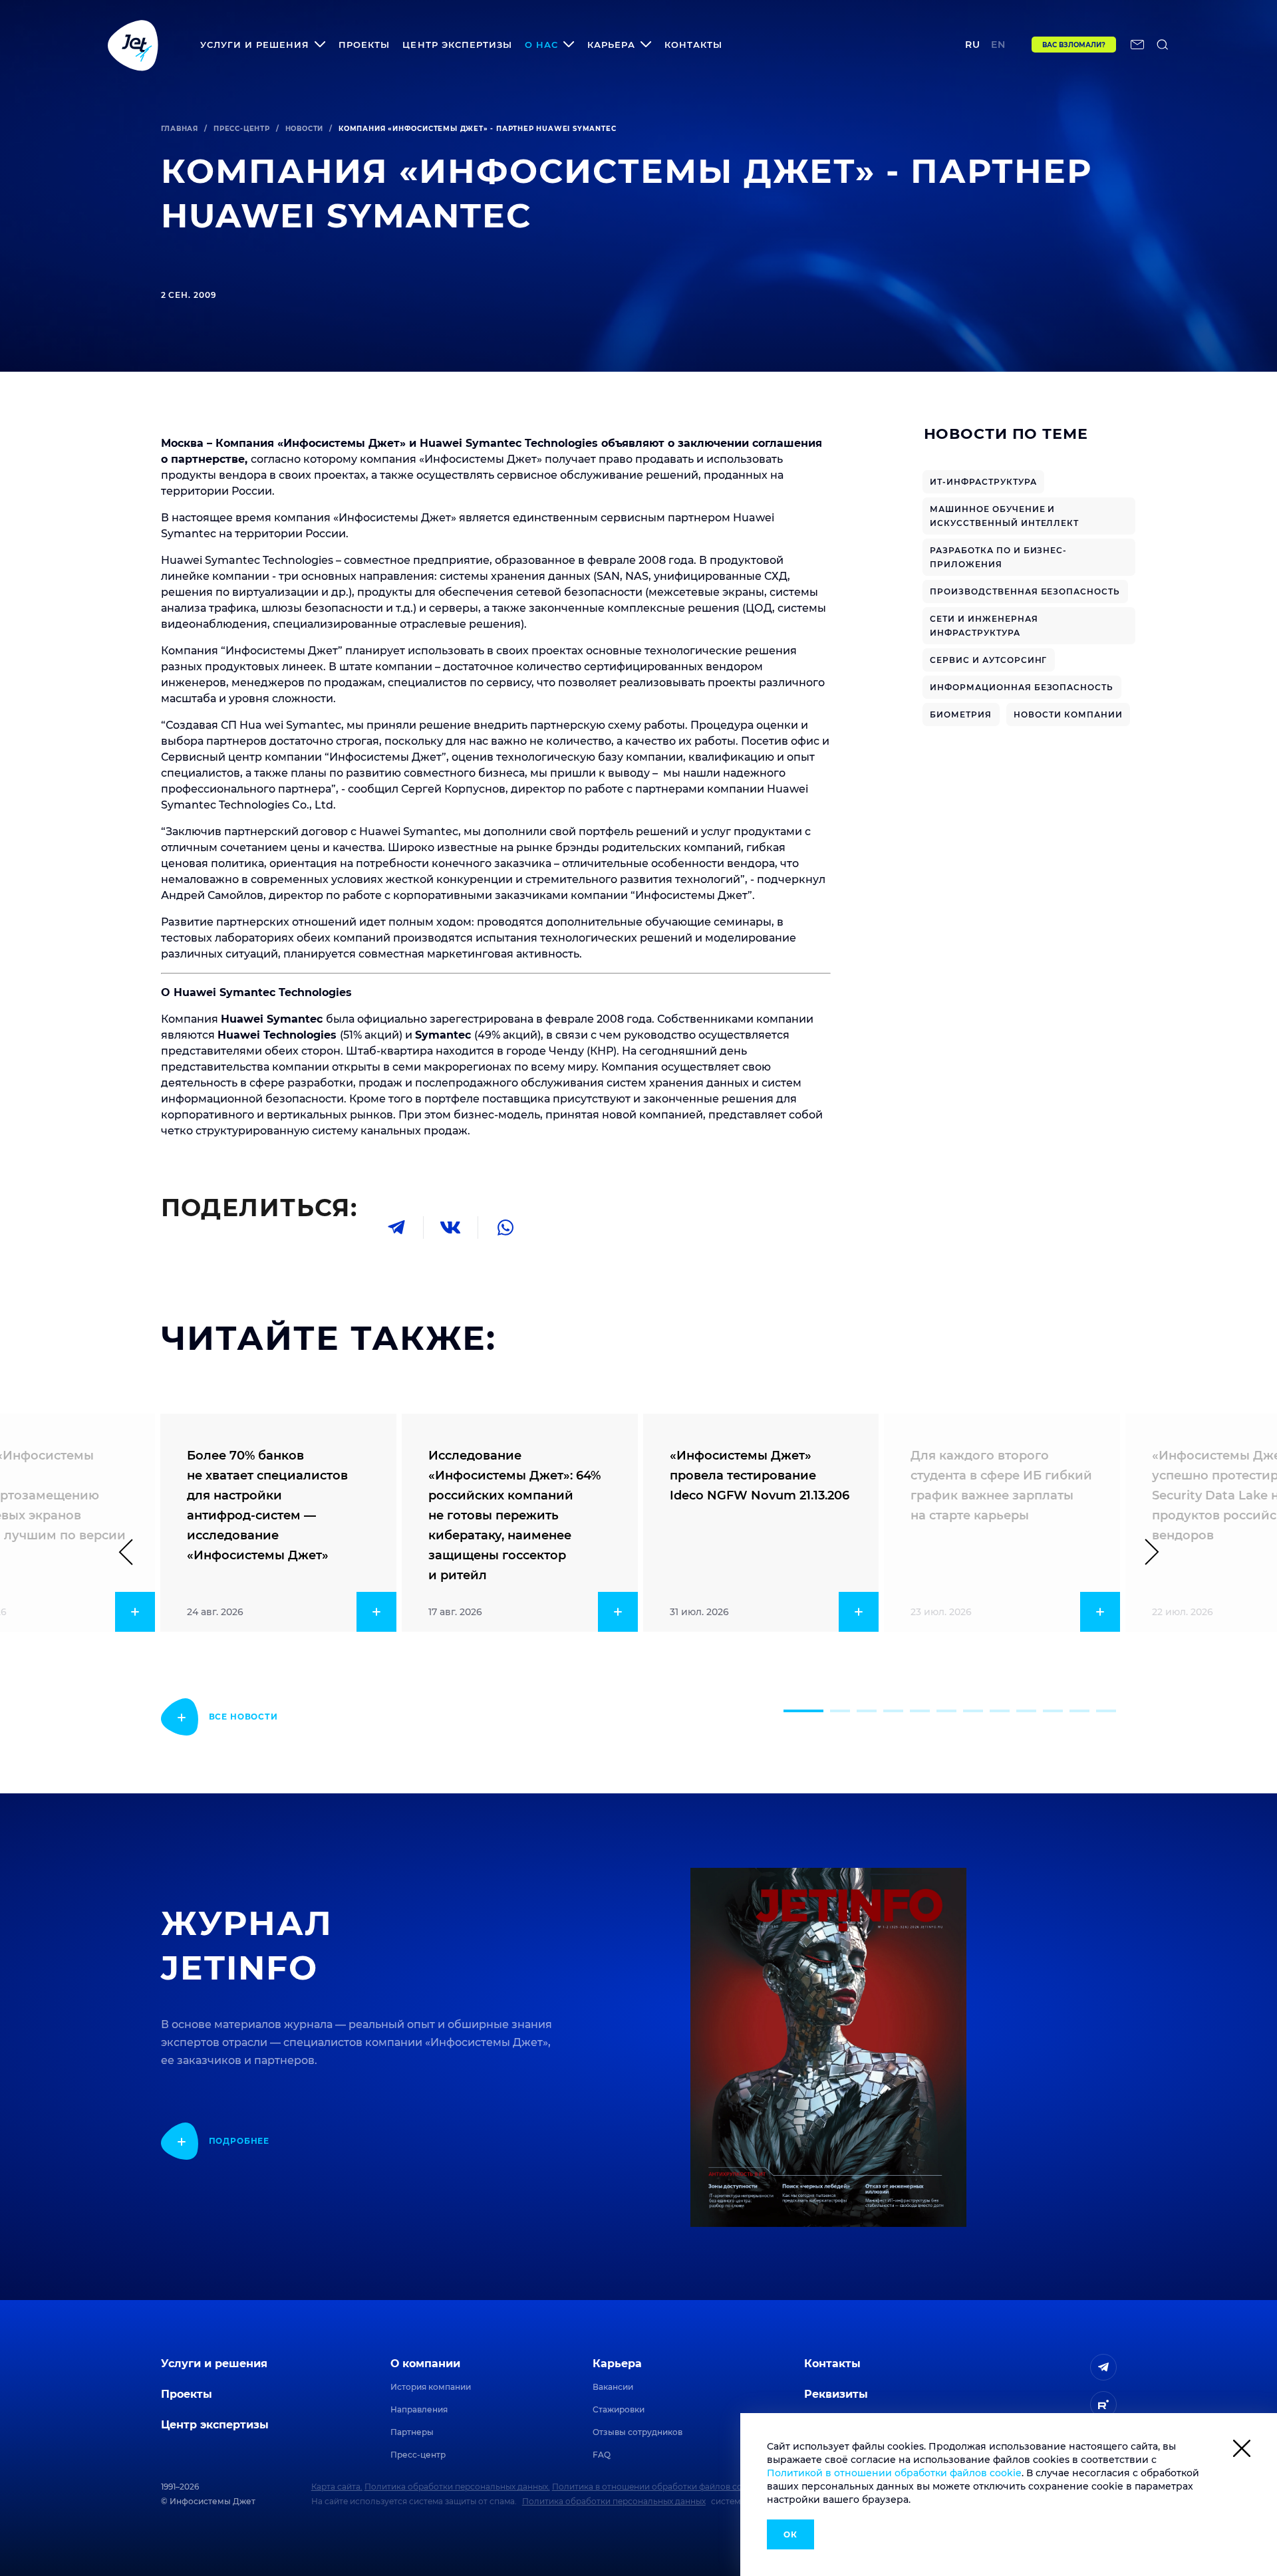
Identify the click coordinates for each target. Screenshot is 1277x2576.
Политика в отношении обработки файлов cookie (655, 2487)
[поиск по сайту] (1163, 45)
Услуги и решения (214, 2364)
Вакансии (613, 2387)
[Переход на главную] (133, 45)
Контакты (693, 45)
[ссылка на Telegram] (1103, 2367)
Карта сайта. (337, 2487)
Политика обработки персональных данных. (457, 2487)
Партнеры (412, 2432)
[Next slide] (1146, 1552)
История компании (431, 2387)
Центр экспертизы (457, 45)
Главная (180, 129)
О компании (425, 2364)
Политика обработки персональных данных (614, 2501)
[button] (803, 1711)
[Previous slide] (132, 1552)
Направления (419, 2409)
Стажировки (619, 2409)
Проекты (364, 45)
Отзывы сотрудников (638, 2432)
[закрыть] (1242, 2451)
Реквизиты (836, 2394)
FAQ (602, 2455)
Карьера (617, 2364)
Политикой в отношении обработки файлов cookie (894, 2473)
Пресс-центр (242, 129)
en (998, 45)
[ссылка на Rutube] (1103, 2404)
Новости (305, 129)
